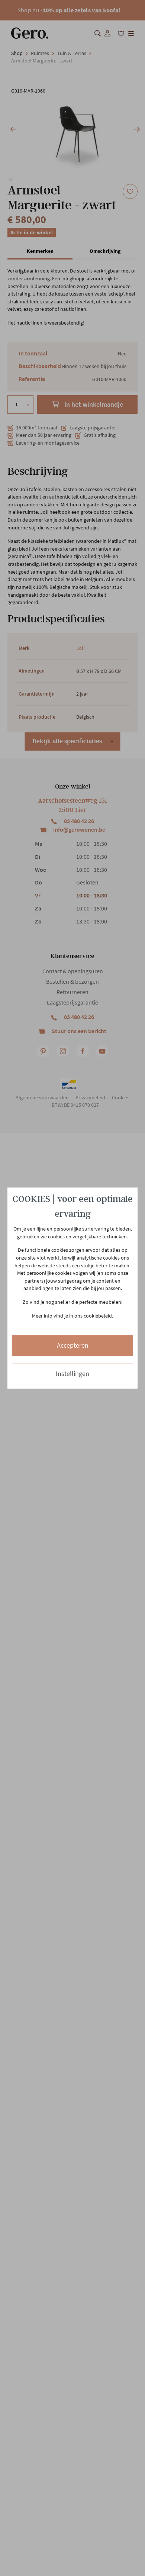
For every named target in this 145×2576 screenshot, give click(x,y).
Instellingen (72, 1374)
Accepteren (73, 1346)
